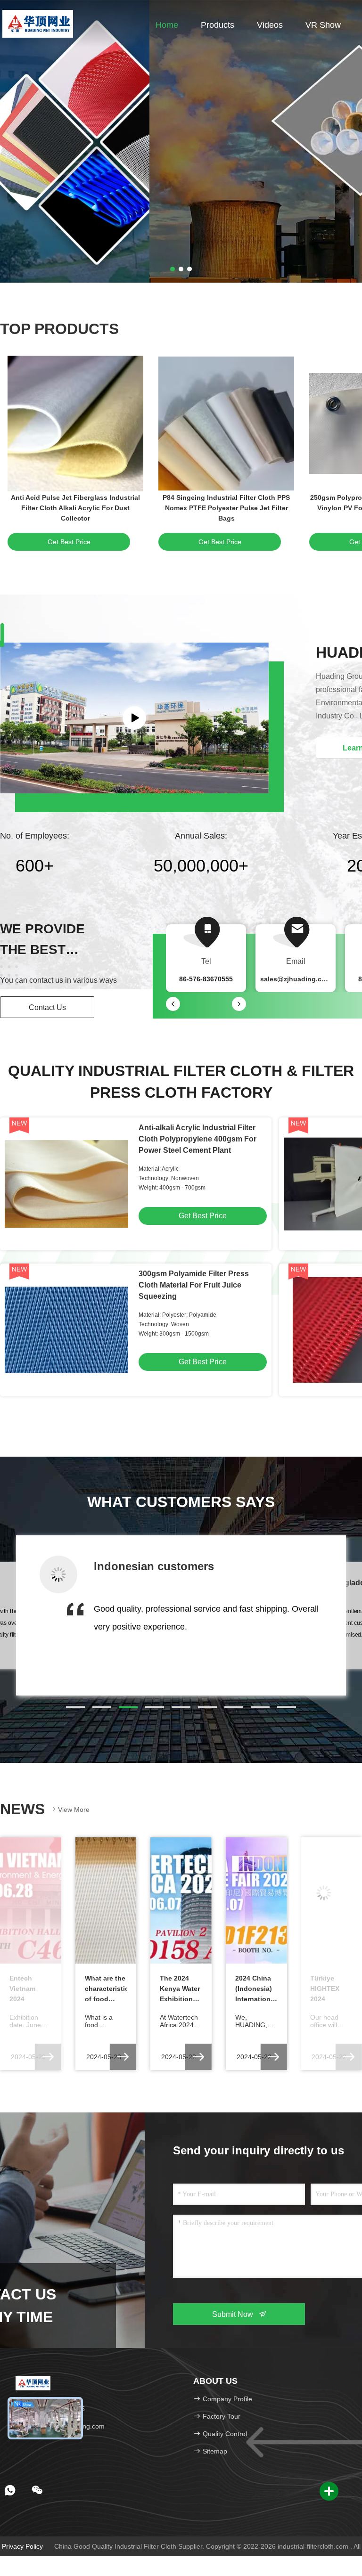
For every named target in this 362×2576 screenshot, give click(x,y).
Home (167, 25)
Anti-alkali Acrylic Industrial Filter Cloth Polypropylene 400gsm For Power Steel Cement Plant (197, 1139)
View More (74, 1810)
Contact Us (47, 1007)
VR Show (323, 25)
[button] (75, 1707)
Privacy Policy (22, 2546)
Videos (270, 25)
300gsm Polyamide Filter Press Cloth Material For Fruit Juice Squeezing (194, 1285)
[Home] (37, 24)
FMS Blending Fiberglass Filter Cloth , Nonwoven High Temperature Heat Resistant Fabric (75, 508)
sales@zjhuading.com (296, 979)
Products (218, 25)
